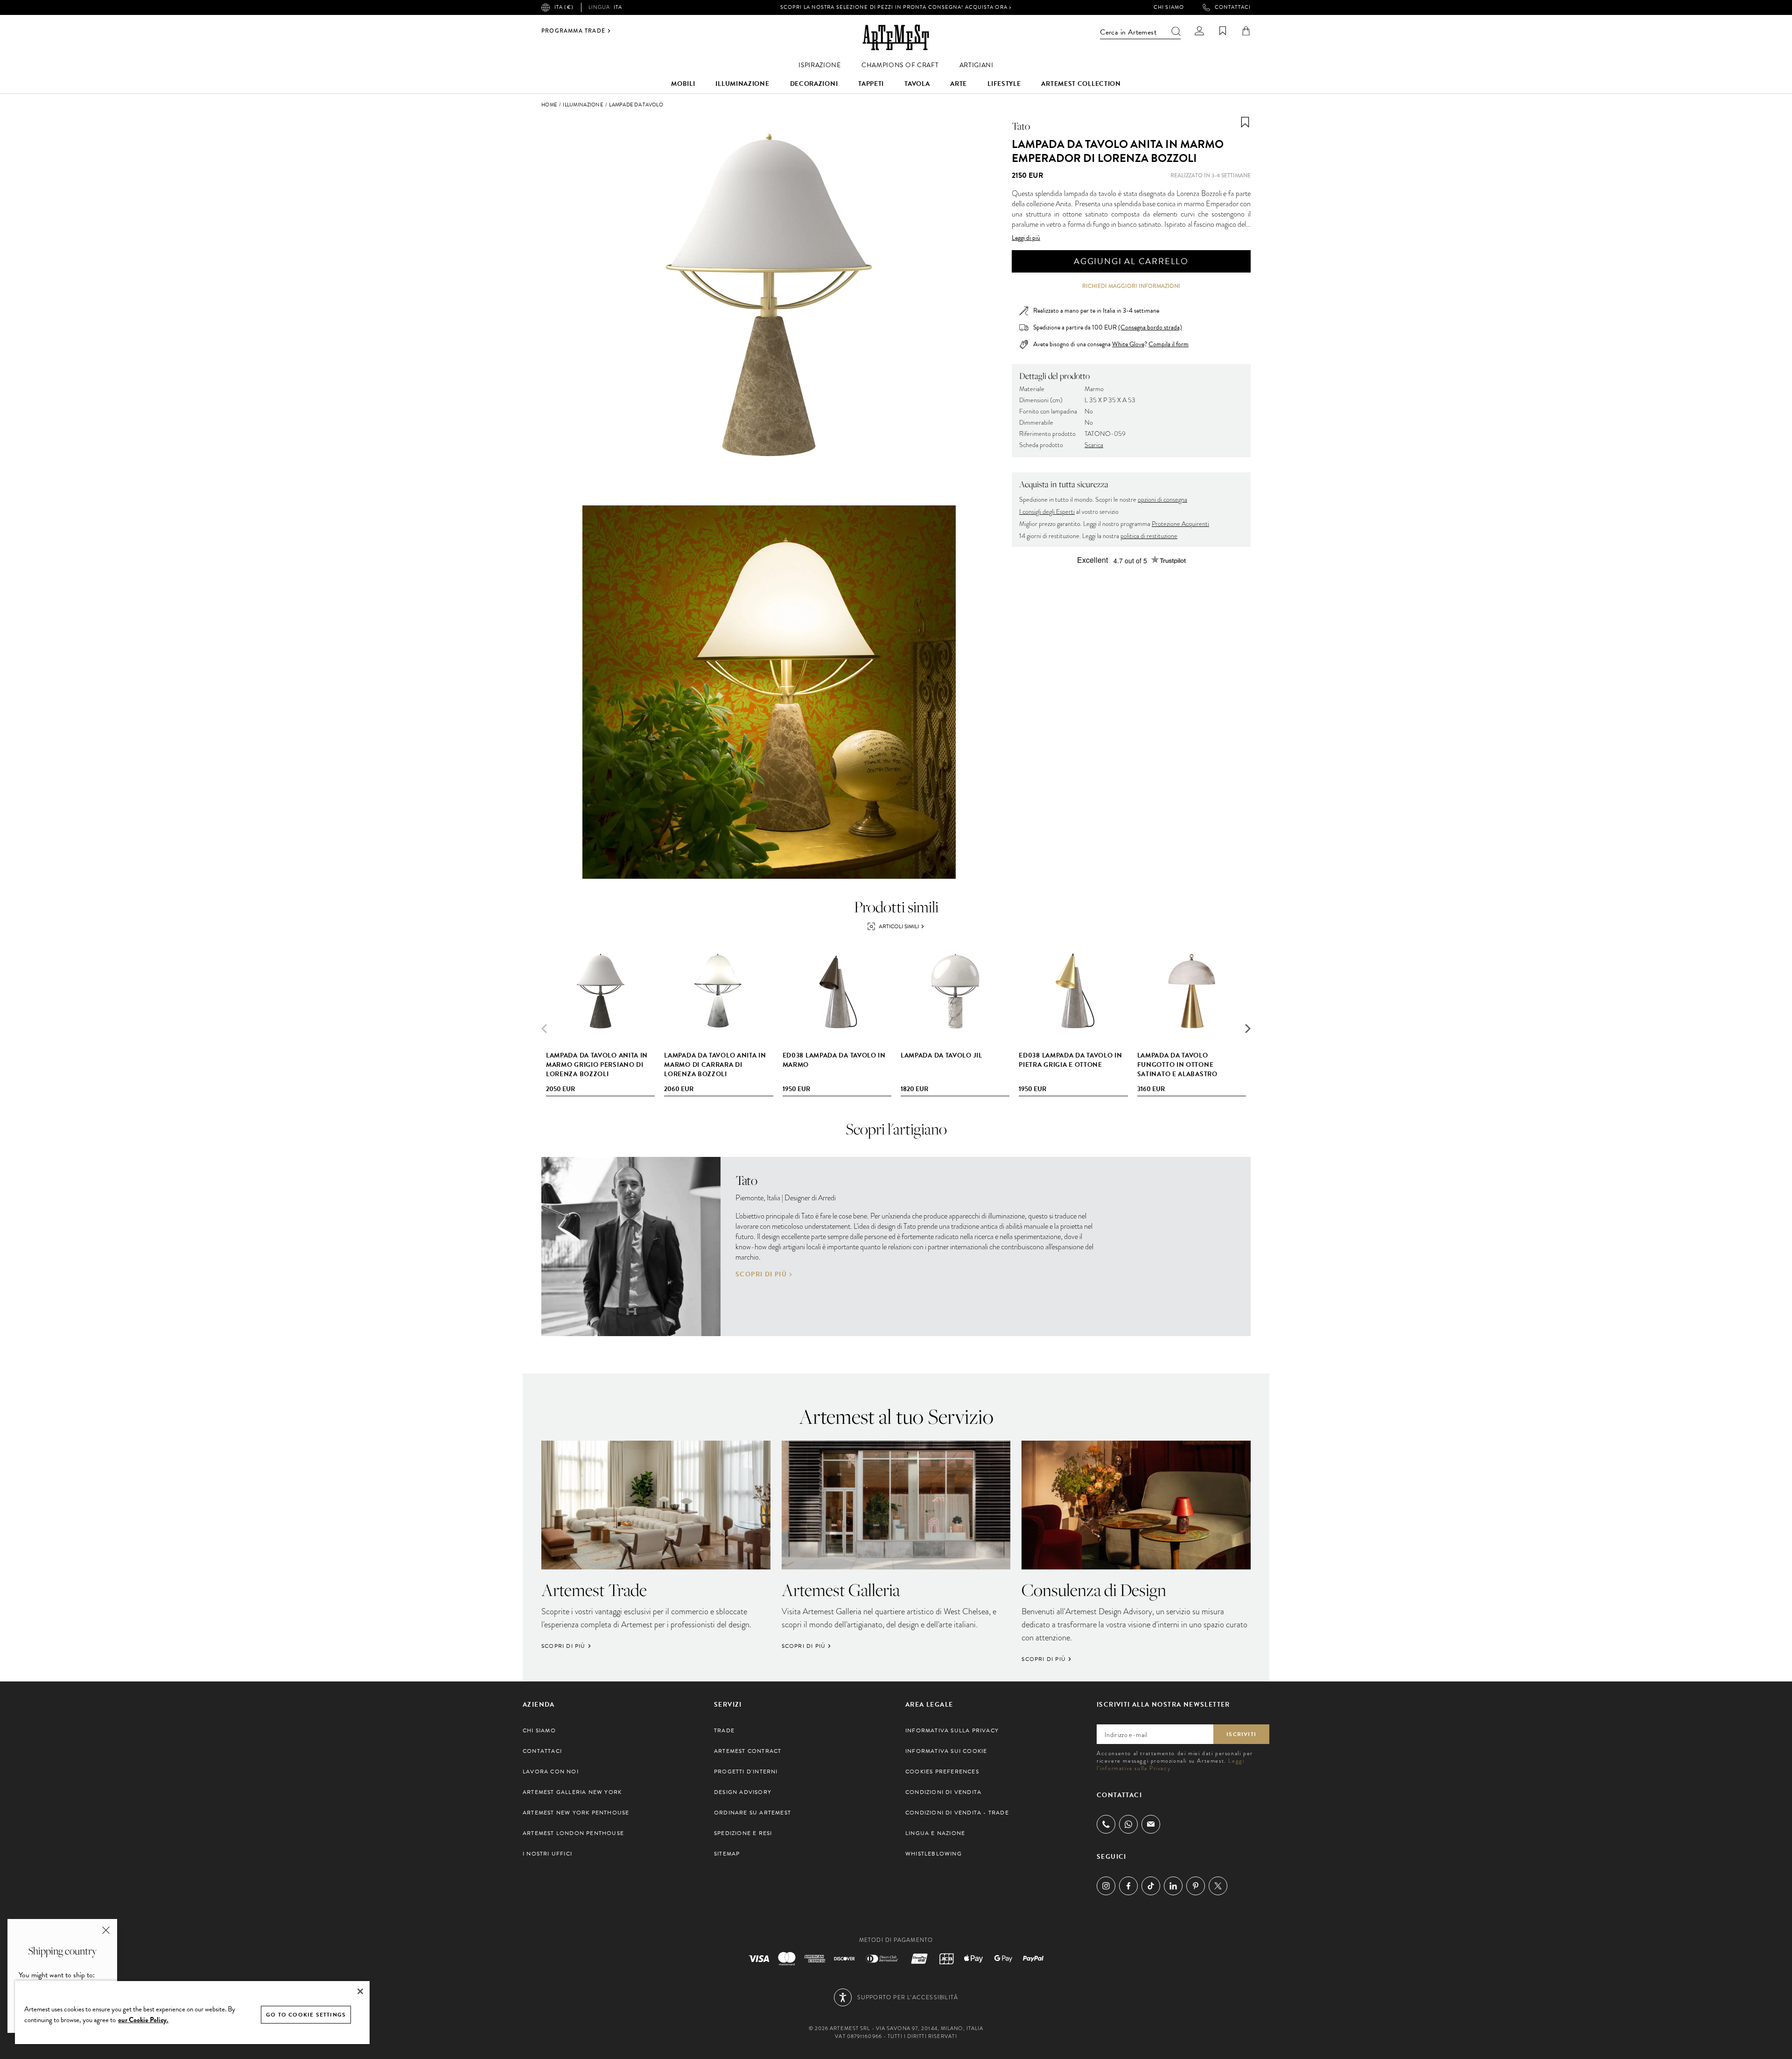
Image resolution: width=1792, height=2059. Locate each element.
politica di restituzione (1149, 536)
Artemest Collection (1081, 84)
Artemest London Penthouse (573, 1833)
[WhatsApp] (1128, 1824)
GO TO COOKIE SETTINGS (306, 2015)
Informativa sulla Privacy (952, 1730)
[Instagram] (1106, 1886)
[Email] (1151, 1824)
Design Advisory (743, 1792)
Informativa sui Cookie (946, 1751)
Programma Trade (573, 31)
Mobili (683, 84)
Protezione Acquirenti (1180, 524)
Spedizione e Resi (743, 1833)
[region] (192, 2012)
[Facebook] (1128, 1886)
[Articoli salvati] (1223, 31)
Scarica (1094, 445)
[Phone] (1106, 1824)
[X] (1218, 1886)
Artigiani (976, 65)
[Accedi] (1199, 31)
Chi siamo (1169, 7)
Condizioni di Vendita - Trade (957, 1813)
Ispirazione (820, 65)
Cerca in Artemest (1128, 32)
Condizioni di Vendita (943, 1792)
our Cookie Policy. (143, 2020)
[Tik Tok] (1151, 1886)
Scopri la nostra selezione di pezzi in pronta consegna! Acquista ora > (896, 7)
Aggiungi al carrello (1131, 261)
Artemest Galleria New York (572, 1792)
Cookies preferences (942, 1772)
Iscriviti (1241, 1734)
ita (605, 7)
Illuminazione (742, 84)
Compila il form (1169, 344)
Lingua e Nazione (935, 1833)
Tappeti (871, 84)
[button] (1248, 1029)
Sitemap (727, 1854)
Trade (724, 1730)
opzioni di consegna (1162, 500)
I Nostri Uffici (547, 1854)
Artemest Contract (748, 1751)
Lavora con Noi (551, 1772)
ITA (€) (564, 7)
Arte (959, 84)
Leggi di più (1026, 238)
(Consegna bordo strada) (1150, 327)
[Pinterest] (1196, 1886)
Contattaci (1233, 7)
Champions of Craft (900, 65)
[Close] (360, 1991)
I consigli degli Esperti (1047, 512)
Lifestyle (1004, 84)
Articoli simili (899, 926)
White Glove (1128, 344)
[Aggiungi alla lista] (1245, 122)
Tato (1021, 126)
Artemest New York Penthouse (576, 1813)
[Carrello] (1246, 31)
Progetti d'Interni (746, 1772)
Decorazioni (814, 84)
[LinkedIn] (1173, 1886)
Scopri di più (761, 1275)
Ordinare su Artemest (752, 1813)
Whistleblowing (934, 1854)
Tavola (917, 84)
